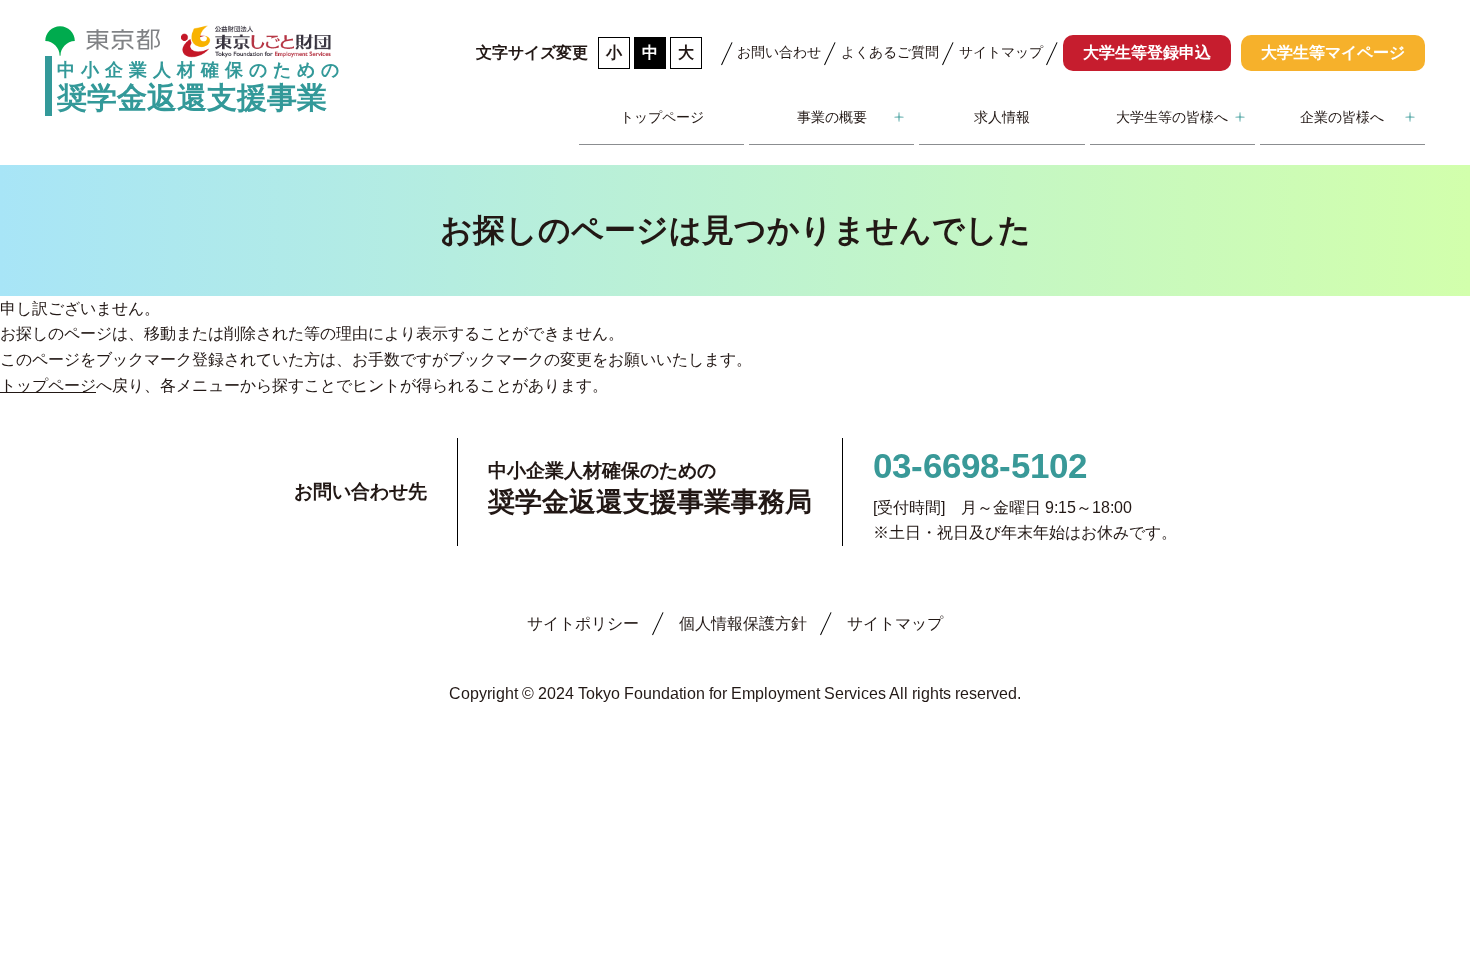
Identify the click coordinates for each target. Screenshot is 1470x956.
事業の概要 (832, 117)
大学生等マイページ (1333, 52)
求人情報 (1002, 117)
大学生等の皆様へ (1172, 117)
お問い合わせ (779, 52)
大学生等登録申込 (1147, 52)
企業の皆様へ (1342, 117)
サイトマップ (1001, 52)
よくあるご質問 (890, 52)
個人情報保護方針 (743, 623)
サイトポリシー (583, 623)
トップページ (662, 117)
